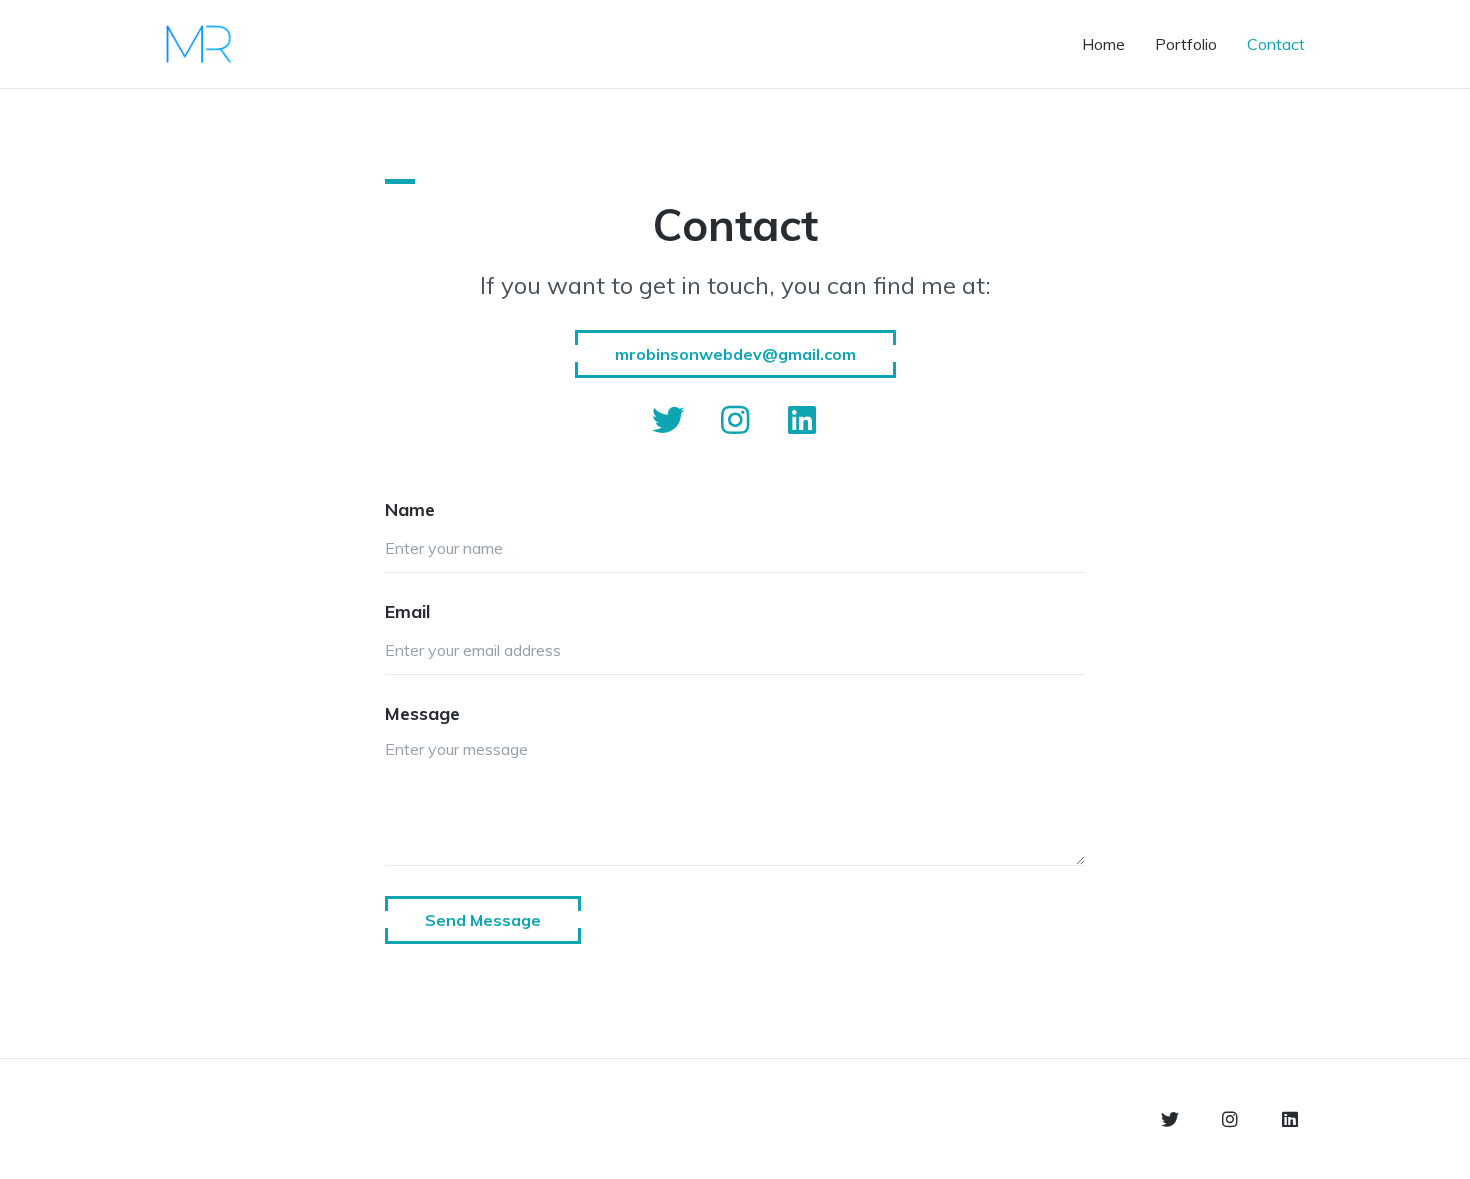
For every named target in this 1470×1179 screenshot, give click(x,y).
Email (407, 611)
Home (1103, 44)
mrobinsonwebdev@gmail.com (735, 354)
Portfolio (1186, 44)
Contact (1276, 44)
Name (410, 509)
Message (422, 713)
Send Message (483, 920)
